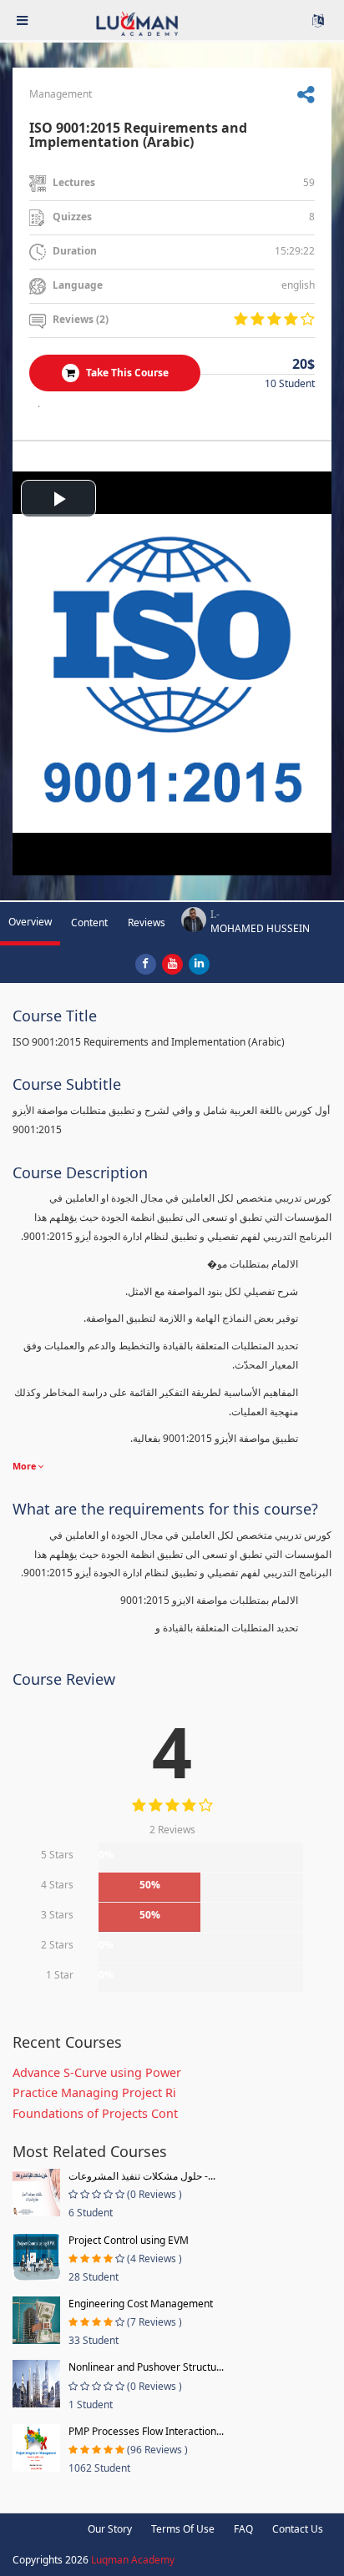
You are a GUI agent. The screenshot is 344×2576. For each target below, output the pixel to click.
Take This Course (126, 373)
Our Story (110, 2529)
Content (89, 923)
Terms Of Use (183, 2529)
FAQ (243, 2529)
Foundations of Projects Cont (95, 2113)
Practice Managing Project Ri (94, 2092)
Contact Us (298, 2529)
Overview (30, 922)
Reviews (147, 923)
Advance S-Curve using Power (97, 2072)
